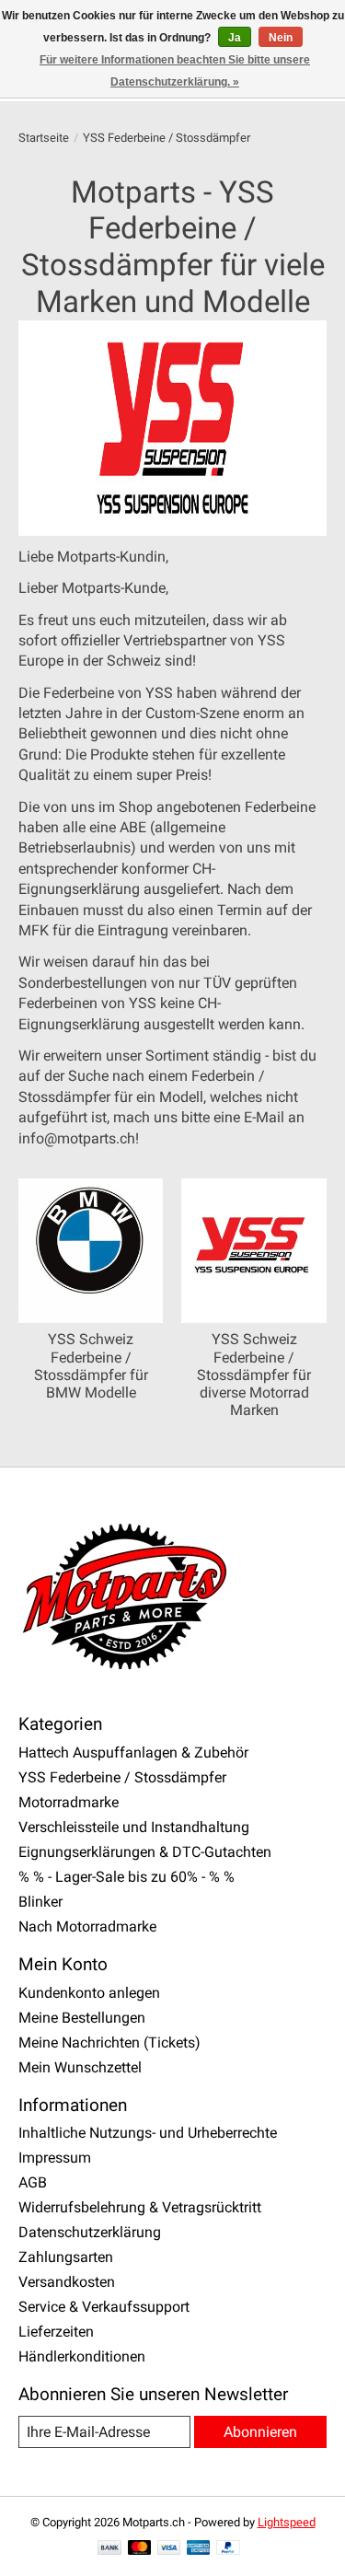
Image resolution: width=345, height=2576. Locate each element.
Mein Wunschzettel (80, 2067)
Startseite (44, 138)
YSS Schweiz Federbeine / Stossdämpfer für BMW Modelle (91, 1366)
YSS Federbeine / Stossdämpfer (122, 1777)
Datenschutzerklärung (90, 2232)
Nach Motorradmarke (87, 1926)
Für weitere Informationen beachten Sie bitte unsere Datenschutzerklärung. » (175, 71)
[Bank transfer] (109, 2549)
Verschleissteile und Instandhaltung (134, 1827)
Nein (281, 38)
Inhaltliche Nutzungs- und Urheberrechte (148, 2133)
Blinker (40, 1902)
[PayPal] (228, 2549)
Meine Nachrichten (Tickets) (109, 2042)
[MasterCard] (140, 2549)
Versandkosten (67, 2282)
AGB (33, 2182)
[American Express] (199, 2549)
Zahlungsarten (66, 2257)
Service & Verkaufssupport (104, 2307)
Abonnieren (260, 2432)
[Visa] (169, 2549)
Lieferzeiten (56, 2332)
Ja (235, 38)
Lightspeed (287, 2522)
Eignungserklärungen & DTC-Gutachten (145, 1852)
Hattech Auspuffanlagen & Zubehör (133, 1752)
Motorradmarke (69, 1802)
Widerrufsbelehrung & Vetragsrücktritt (140, 2207)
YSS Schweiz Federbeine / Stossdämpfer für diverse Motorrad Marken (254, 1375)
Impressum (55, 2158)
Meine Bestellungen (82, 2018)
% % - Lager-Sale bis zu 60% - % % (126, 1877)
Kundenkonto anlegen (89, 1993)
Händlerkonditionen (82, 2356)
